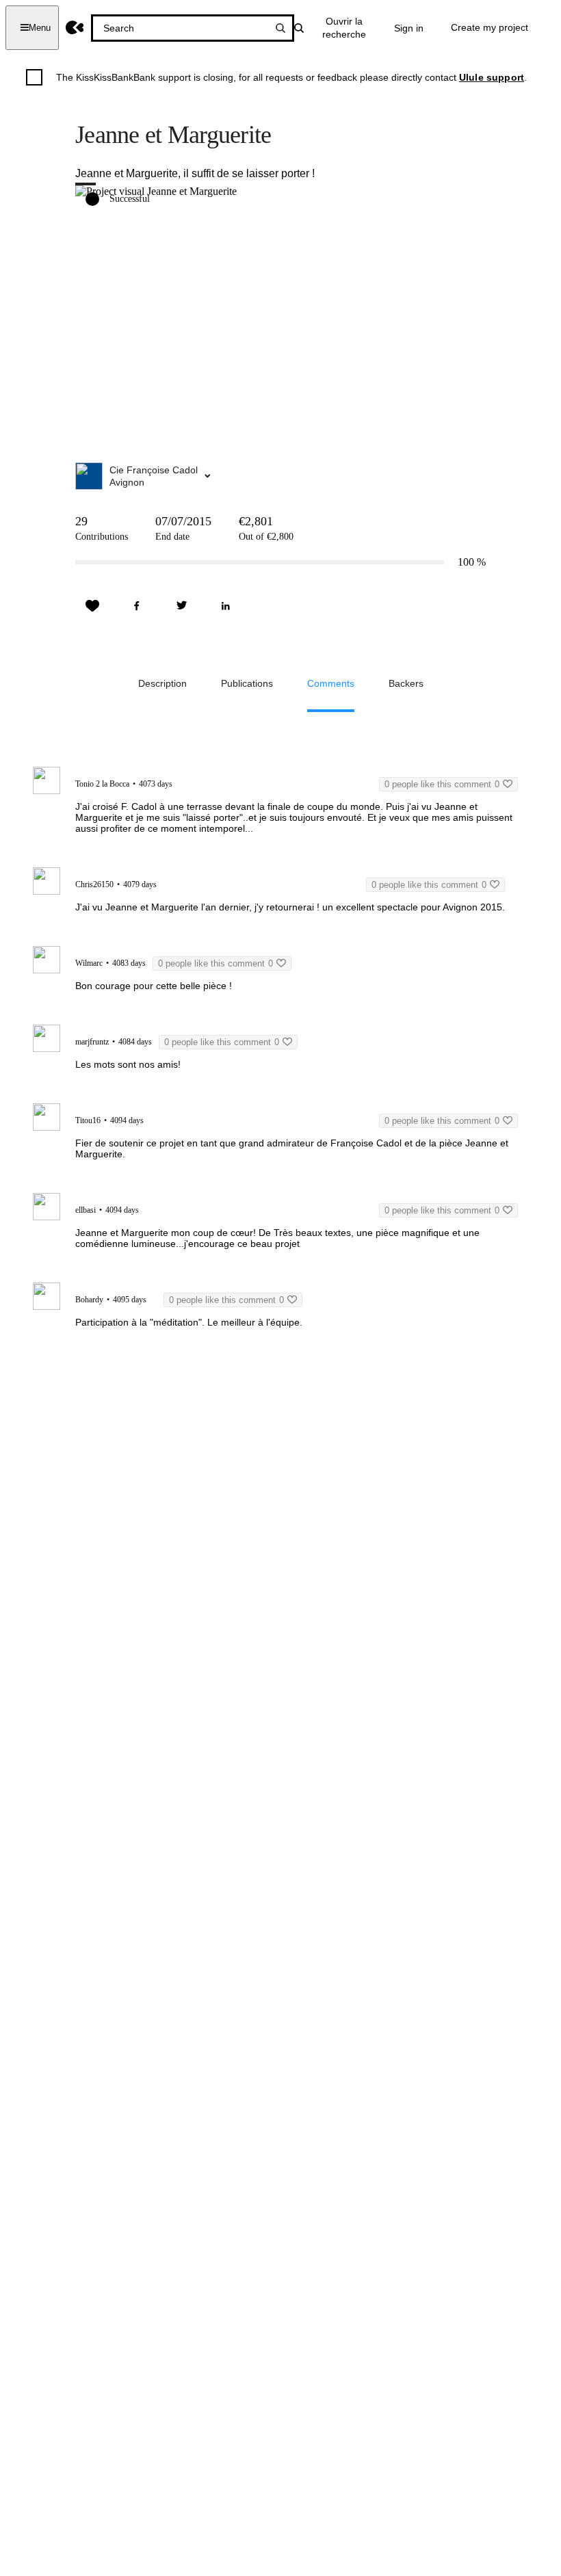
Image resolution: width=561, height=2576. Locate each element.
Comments (331, 683)
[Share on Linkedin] (226, 606)
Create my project (490, 27)
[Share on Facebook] (137, 606)
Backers (406, 683)
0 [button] (442, 784)
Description (162, 683)
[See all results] (280, 28)
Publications (247, 683)
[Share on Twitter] (181, 606)
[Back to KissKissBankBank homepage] (75, 28)
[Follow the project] (92, 606)
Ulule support (492, 77)
